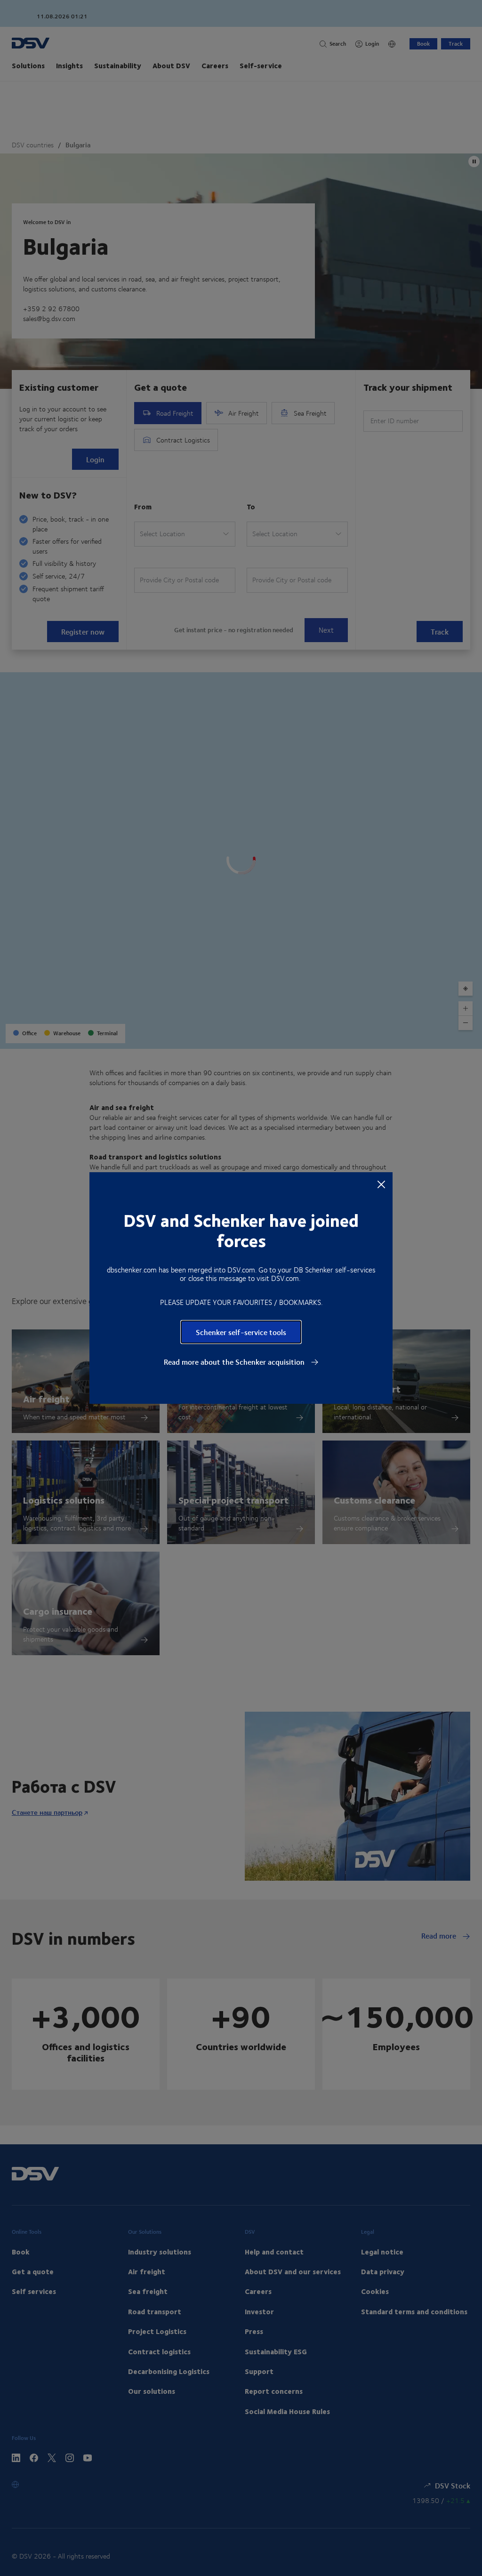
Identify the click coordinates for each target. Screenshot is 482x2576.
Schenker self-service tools (241, 1332)
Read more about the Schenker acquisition (235, 1362)
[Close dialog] (381, 1184)
